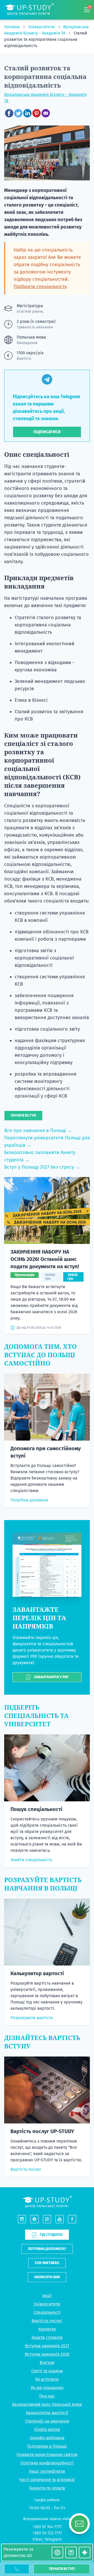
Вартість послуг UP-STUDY (42, 2131)
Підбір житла (47, 2429)
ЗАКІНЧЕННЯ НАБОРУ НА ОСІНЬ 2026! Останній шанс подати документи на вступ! (45, 1259)
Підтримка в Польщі (47, 2446)
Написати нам (47, 2277)
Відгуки (47, 2363)
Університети (42, 27)
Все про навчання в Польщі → (38, 1130)
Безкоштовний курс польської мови (47, 2404)
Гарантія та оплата (47, 2488)
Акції (47, 2296)
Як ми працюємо (47, 2388)
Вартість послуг (26, 2169)
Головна (13, 27)
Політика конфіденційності (47, 2463)
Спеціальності (47, 2312)
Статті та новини (47, 2371)
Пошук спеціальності (36, 1809)
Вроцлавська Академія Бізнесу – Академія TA (45, 98)
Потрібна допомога (29, 1500)
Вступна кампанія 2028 (47, 2354)
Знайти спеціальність (31, 1860)
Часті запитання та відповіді (47, 2480)
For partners (47, 2263)
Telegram (53, 2539)
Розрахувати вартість (32, 2018)
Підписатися (47, 432)
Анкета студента (47, 2337)
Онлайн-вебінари (47, 2438)
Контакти (47, 2329)
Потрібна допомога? (47, 2249)
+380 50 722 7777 (47, 2533)
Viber (37, 2539)
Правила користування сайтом (47, 2455)
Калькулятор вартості (37, 1973)
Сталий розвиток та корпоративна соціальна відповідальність (46, 39)
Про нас (47, 2396)
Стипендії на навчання (47, 2421)
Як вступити (47, 2379)
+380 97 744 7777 (47, 2527)
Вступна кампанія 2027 (47, 2346)
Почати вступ (62, 2569)
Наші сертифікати (47, 2471)
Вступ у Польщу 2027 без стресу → (42, 1167)
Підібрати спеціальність (40, 287)
